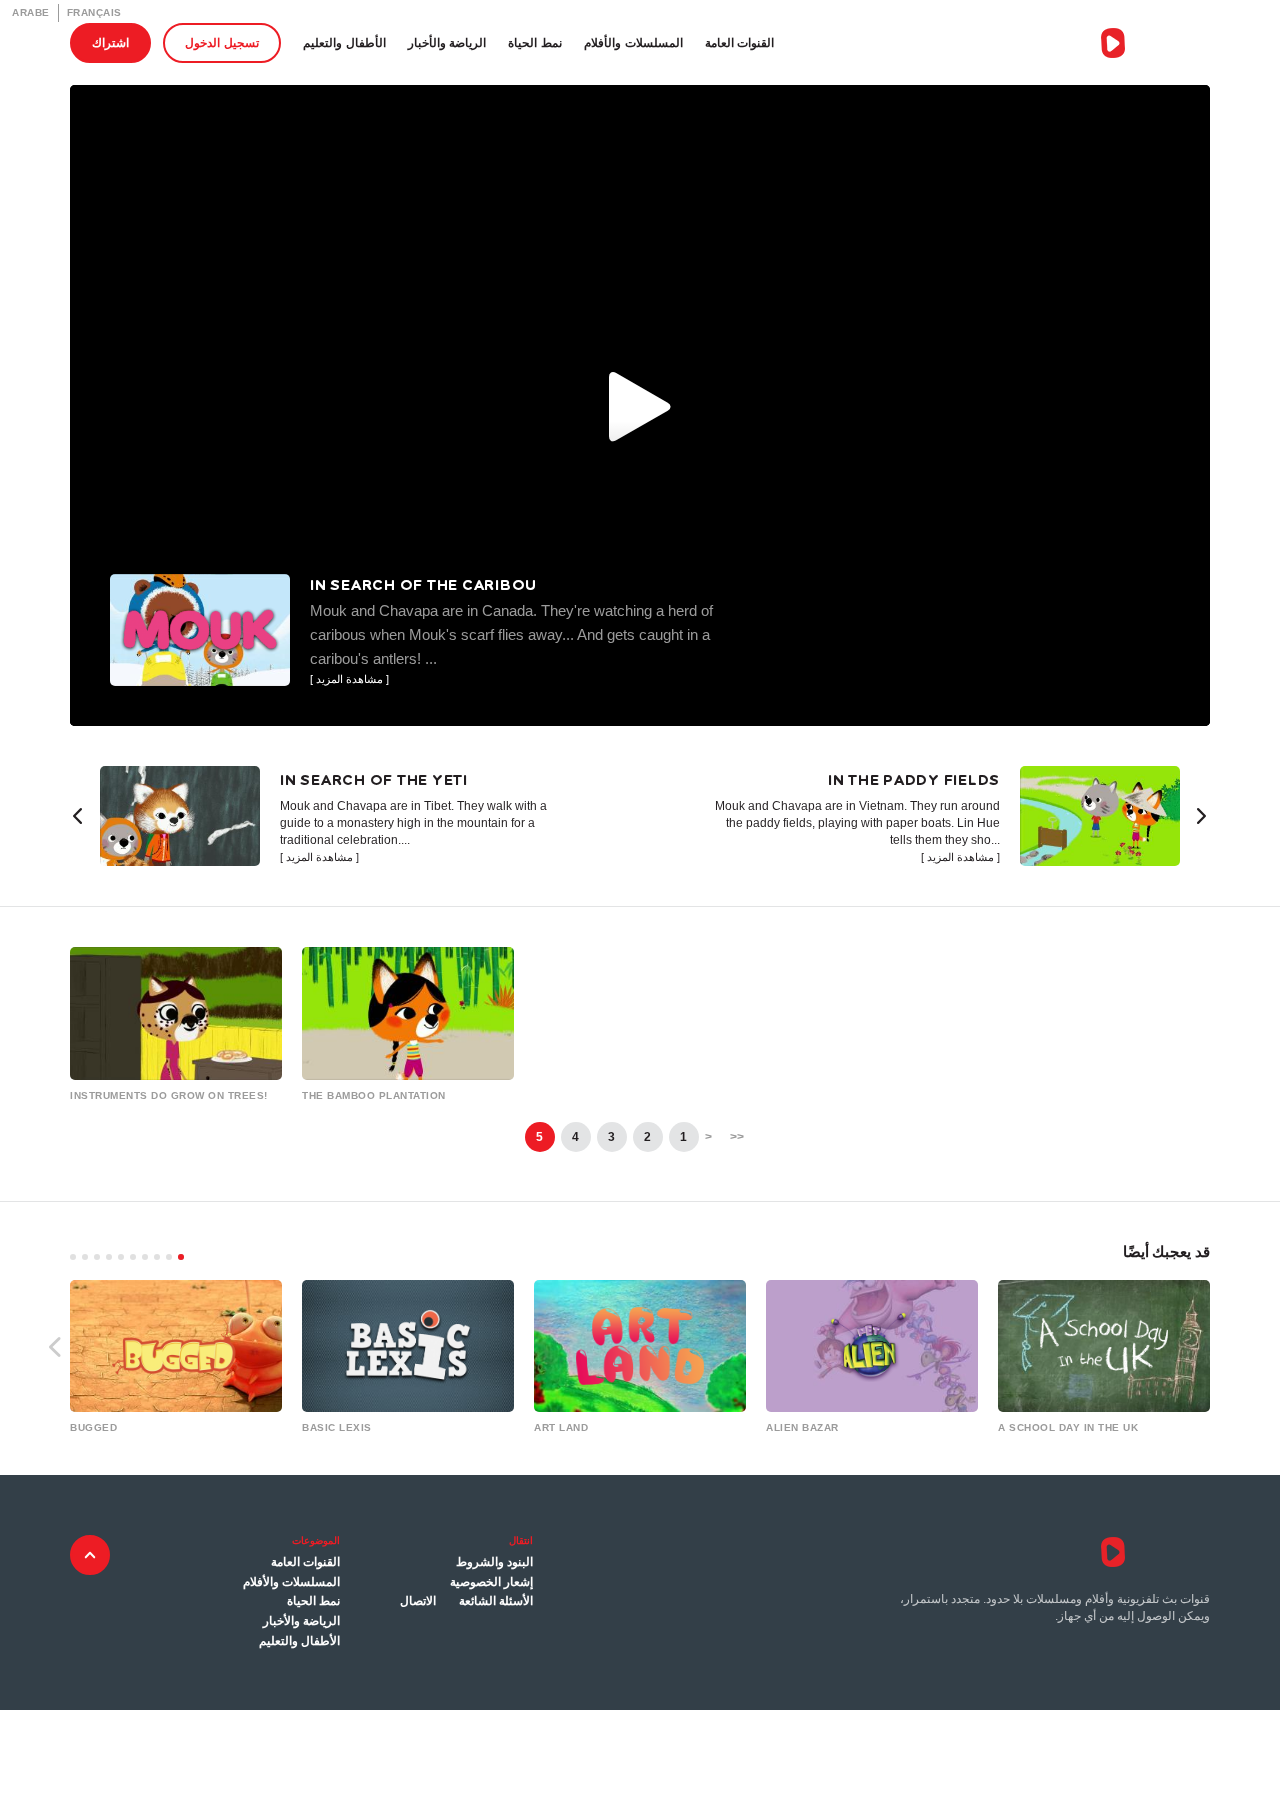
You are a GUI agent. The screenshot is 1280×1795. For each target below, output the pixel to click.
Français (94, 12)
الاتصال (418, 1601)
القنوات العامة (740, 42)
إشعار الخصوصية (491, 1582)
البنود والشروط (494, 1562)
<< (737, 1137)
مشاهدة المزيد (319, 857)
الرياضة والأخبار (447, 42)
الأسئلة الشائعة (496, 1601)
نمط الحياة (535, 42)
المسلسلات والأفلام (633, 42)
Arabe (31, 12)
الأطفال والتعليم (344, 42)
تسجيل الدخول (222, 42)
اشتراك (110, 42)
